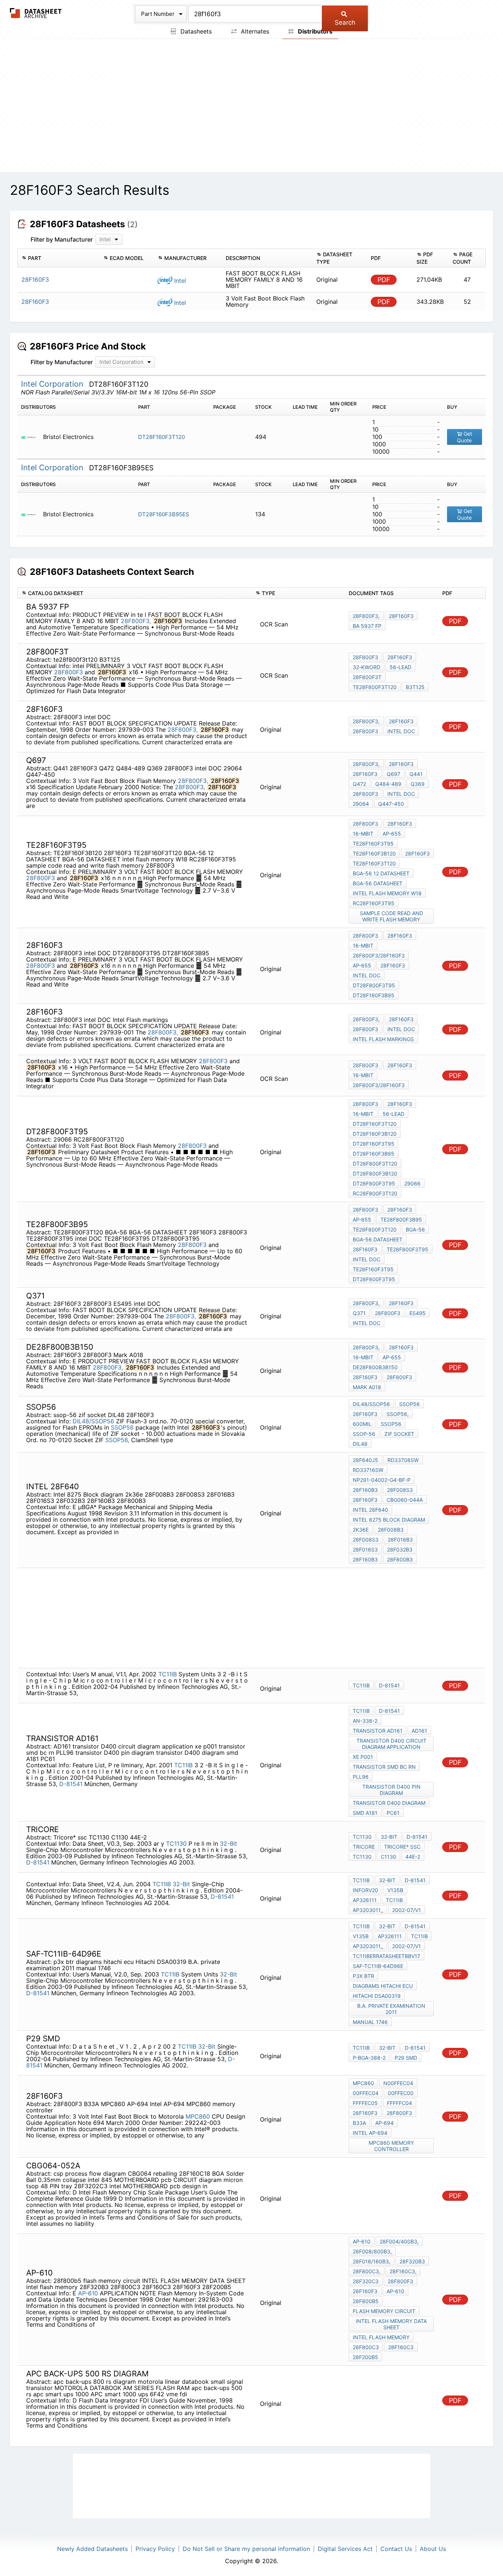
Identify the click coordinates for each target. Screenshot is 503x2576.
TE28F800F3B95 (401, 1220)
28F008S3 (400, 1490)
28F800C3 (366, 2347)
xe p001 (363, 1757)
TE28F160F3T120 (374, 863)
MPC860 (198, 2116)
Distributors (314, 31)
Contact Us (396, 2549)
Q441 (416, 774)
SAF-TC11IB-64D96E (378, 1966)
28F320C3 (366, 2281)
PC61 (393, 1813)
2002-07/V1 (407, 1910)
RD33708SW (403, 1460)
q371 (359, 1313)
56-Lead (400, 667)
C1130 (388, 1857)
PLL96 (361, 1777)
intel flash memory (381, 2337)
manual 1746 (370, 2022)
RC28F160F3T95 (374, 903)
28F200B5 (365, 2357)
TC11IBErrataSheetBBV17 (386, 1956)
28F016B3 (400, 1540)
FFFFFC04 (400, 2103)
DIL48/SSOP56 (93, 1421)
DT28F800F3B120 (375, 1173)
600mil (362, 1424)
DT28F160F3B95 (374, 995)
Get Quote (465, 437)
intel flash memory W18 (387, 893)
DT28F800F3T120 (375, 1164)
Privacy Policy (155, 2549)
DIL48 (360, 1444)
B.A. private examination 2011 (391, 2009)
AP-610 (88, 2293)
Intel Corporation (53, 384)
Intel (179, 281)
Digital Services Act (345, 2549)
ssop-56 (364, 1434)
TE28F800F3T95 (407, 1249)
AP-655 (392, 834)
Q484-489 (388, 784)
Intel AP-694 (370, 2133)
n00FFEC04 (398, 2083)
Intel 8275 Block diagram (389, 1520)
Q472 (359, 784)
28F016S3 (365, 1549)
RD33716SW (368, 1470)
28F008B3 (391, 1530)
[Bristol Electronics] (31, 437)
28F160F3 (401, 616)
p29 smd (406, 2058)
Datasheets (195, 31)
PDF (384, 280)
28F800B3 (400, 1559)
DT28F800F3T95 (374, 985)
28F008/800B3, (372, 2251)
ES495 (418, 1313)
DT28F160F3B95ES (164, 514)
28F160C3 (401, 2347)
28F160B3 (365, 1490)
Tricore (364, 1847)
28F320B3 (412, 2261)
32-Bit (228, 1844)
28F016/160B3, (372, 2261)
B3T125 (415, 687)
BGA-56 (415, 1229)
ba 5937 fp (367, 626)
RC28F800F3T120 (375, 1193)
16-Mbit (363, 834)
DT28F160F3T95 (374, 1144)
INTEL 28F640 (370, 1510)
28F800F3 (68, 672)
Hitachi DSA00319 (377, 1996)
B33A (359, 2123)
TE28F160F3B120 (374, 853)
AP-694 (384, 2123)
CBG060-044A (405, 1500)
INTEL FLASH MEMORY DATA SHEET (391, 2324)
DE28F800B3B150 (375, 1367)
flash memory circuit (384, 2311)
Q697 (393, 774)
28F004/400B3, (399, 2241)
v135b (395, 1890)
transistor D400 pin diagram (391, 1790)
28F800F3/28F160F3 (379, 955)
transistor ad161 (378, 1731)
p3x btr (363, 1976)
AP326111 (365, 1900)
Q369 (418, 784)
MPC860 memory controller (391, 2146)
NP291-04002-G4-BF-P (382, 1480)
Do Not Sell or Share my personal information (246, 2549)
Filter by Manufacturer (62, 239)
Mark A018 (367, 1387)
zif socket (399, 1434)
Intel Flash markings (383, 1039)
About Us (433, 2549)
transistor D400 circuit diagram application (391, 1744)
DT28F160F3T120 (161, 437)
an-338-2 (365, 1721)
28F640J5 (365, 1460)
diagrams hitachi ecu (383, 1986)
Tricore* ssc (402, 1847)
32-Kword (367, 667)
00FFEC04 (366, 2093)
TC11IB (168, 1674)
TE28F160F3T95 (373, 844)
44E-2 (413, 1857)
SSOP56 (122, 1427)
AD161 (419, 1731)
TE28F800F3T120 (375, 1229)
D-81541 (389, 1685)
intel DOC (401, 731)
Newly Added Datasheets (92, 2549)
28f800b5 (366, 2301)
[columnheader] (59, 258)
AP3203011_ (368, 1910)
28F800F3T (367, 677)
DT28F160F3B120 (375, 1134)
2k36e (361, 1530)
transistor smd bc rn (384, 1767)
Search (345, 22)
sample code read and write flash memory (391, 916)
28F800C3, (367, 2271)
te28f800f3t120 (375, 687)
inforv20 (365, 1890)
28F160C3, (403, 2271)
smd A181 (365, 1813)
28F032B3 (400, 1549)
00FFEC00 (401, 2093)
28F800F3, (136, 621)
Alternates (254, 31)
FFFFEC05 (365, 2103)
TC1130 (176, 1844)
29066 (412, 1183)
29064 (361, 804)
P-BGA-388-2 (369, 2058)
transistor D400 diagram (389, 1803)
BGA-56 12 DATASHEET (381, 873)
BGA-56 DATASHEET (378, 883)
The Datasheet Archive (36, 13)
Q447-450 (391, 804)
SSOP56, (117, 1440)
